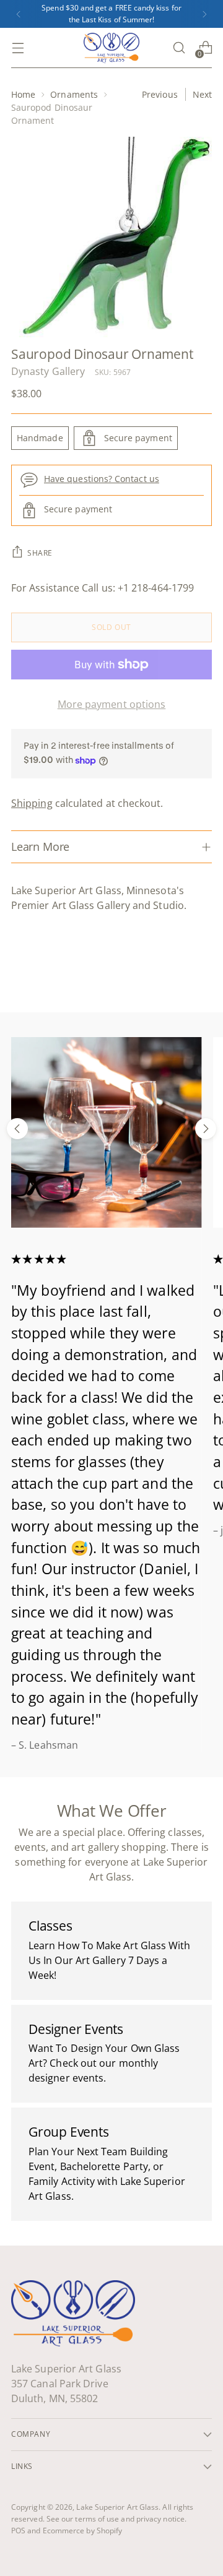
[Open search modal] (179, 48)
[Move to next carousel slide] (206, 1129)
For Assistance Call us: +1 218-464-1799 (103, 588)
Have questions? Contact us (102, 479)
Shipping (32, 803)
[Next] (204, 14)
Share (40, 553)
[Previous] (19, 14)
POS (18, 2531)
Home (23, 94)
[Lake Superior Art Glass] (111, 48)
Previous (160, 94)
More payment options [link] (112, 704)
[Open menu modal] (18, 48)
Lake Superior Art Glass (117, 2507)
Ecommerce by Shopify (83, 2531)
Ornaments (74, 94)
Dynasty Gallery (48, 371)
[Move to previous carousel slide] (17, 1129)
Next (202, 94)
